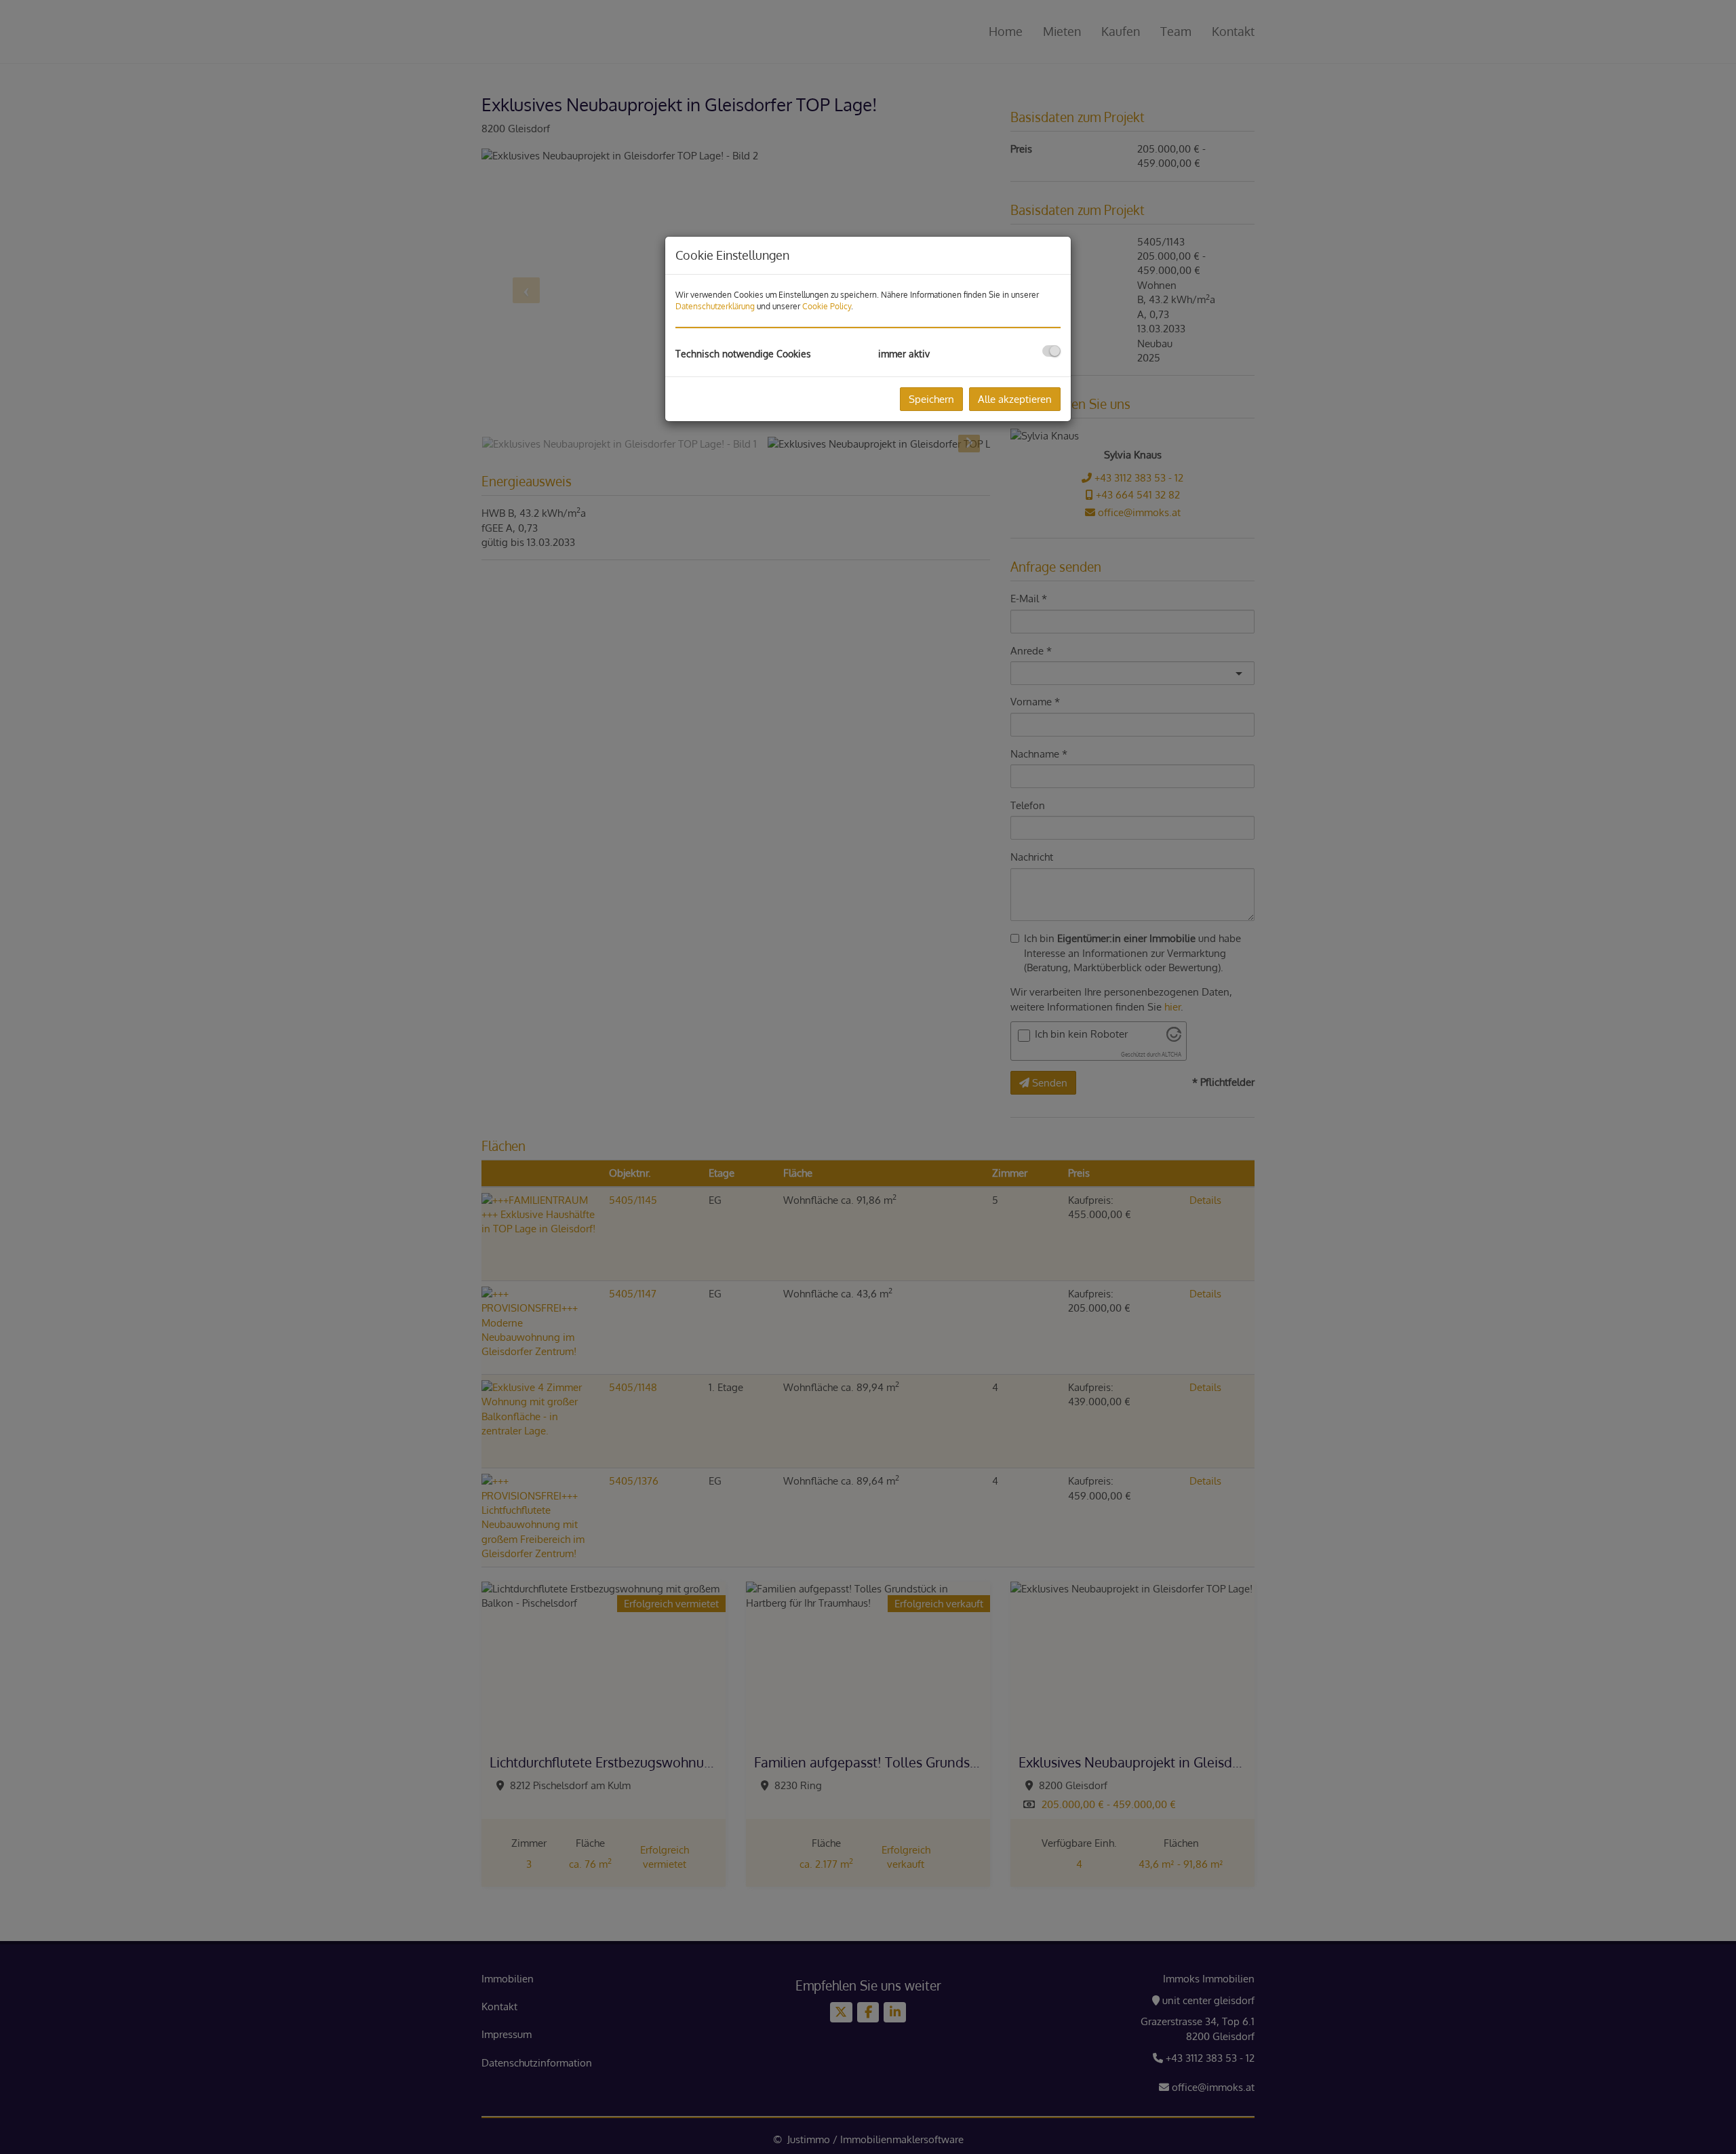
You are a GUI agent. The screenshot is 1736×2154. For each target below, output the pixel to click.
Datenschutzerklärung (715, 306)
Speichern (931, 399)
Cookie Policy (827, 306)
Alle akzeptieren (1015, 399)
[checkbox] (1051, 351)
